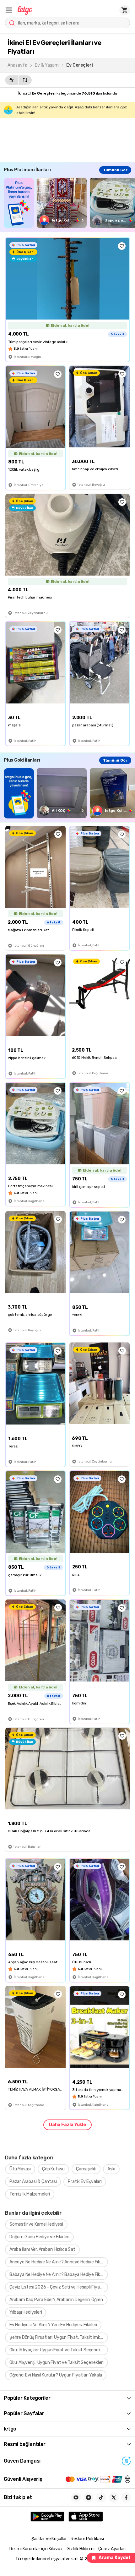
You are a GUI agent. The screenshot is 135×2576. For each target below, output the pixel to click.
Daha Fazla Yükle (67, 2125)
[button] (9, 10)
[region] (69, 203)
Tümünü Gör (115, 170)
